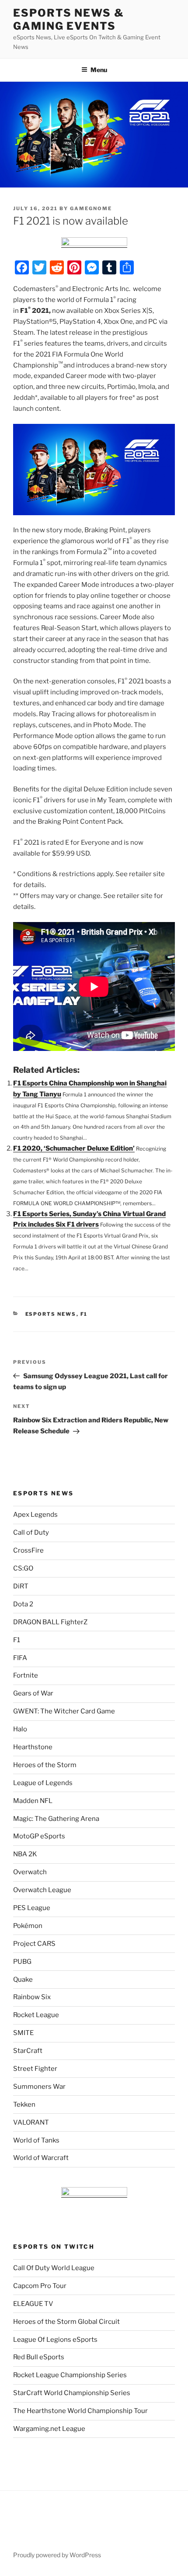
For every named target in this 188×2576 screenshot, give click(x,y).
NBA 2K (25, 1854)
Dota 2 (23, 1604)
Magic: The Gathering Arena (56, 1819)
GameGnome (91, 208)
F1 (84, 1314)
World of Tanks (36, 2140)
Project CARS (34, 1944)
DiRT (21, 1586)
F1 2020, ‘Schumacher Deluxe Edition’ (74, 1148)
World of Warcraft (41, 2158)
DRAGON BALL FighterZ (50, 1622)
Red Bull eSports (39, 2357)
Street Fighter (35, 2069)
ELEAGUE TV (33, 2304)
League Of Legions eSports (55, 2340)
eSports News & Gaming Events (69, 19)
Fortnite (26, 1675)
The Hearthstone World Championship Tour (80, 2411)
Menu (99, 70)
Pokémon (28, 1926)
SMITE (23, 2033)
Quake (23, 1980)
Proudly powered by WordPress (57, 2555)
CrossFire (28, 1550)
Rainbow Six (32, 1997)
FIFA (20, 1658)
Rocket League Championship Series (70, 2375)
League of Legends (43, 1783)
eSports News (51, 1314)
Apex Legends (35, 1515)
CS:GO (23, 1568)
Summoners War (39, 2087)
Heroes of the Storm (45, 1765)
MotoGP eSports (39, 1836)
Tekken (24, 2104)
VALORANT (31, 2122)
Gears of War (33, 1693)
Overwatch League (42, 1890)
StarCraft (28, 2051)
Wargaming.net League (49, 2429)
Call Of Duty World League (54, 2268)
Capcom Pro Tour (40, 2286)
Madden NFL (33, 1801)
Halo (20, 1729)
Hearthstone (33, 1747)
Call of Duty (31, 1532)
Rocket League (36, 2015)
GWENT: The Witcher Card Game (64, 1711)
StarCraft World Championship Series (72, 2393)
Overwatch (30, 1872)
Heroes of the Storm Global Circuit (66, 2322)
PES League (32, 1908)
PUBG (22, 1962)
